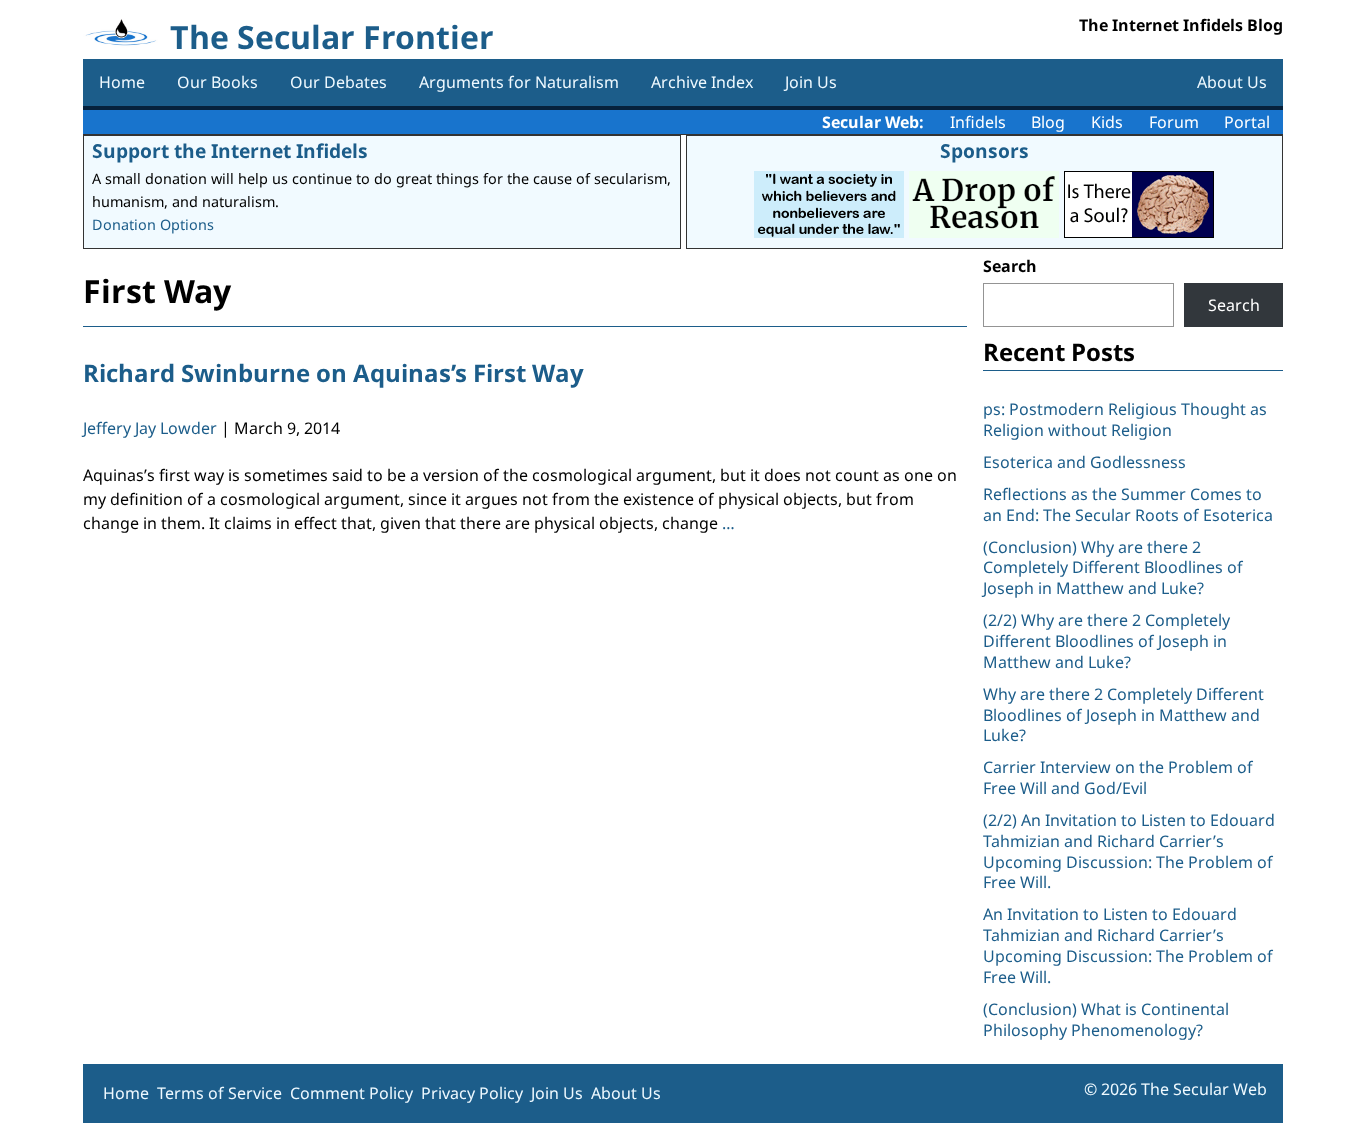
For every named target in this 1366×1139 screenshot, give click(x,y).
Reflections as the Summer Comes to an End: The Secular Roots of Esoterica (1128, 504)
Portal (1247, 122)
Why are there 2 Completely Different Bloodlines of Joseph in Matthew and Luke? (1123, 715)
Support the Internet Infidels (230, 150)
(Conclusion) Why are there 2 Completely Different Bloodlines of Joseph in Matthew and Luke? (1113, 568)
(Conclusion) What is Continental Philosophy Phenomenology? (1106, 1019)
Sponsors (984, 150)
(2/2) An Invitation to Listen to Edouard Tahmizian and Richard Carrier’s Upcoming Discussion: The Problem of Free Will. (1129, 851)
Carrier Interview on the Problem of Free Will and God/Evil (1118, 777)
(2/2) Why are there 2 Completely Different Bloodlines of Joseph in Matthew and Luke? (1106, 641)
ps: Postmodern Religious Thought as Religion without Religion (1125, 419)
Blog (1048, 122)
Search (1010, 266)
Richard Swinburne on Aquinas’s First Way (333, 372)
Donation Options (153, 224)
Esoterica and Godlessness (1084, 462)
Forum (1174, 122)
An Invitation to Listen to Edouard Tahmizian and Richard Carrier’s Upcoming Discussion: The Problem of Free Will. (1128, 945)
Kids (1107, 122)
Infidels (978, 122)
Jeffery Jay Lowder (150, 428)
